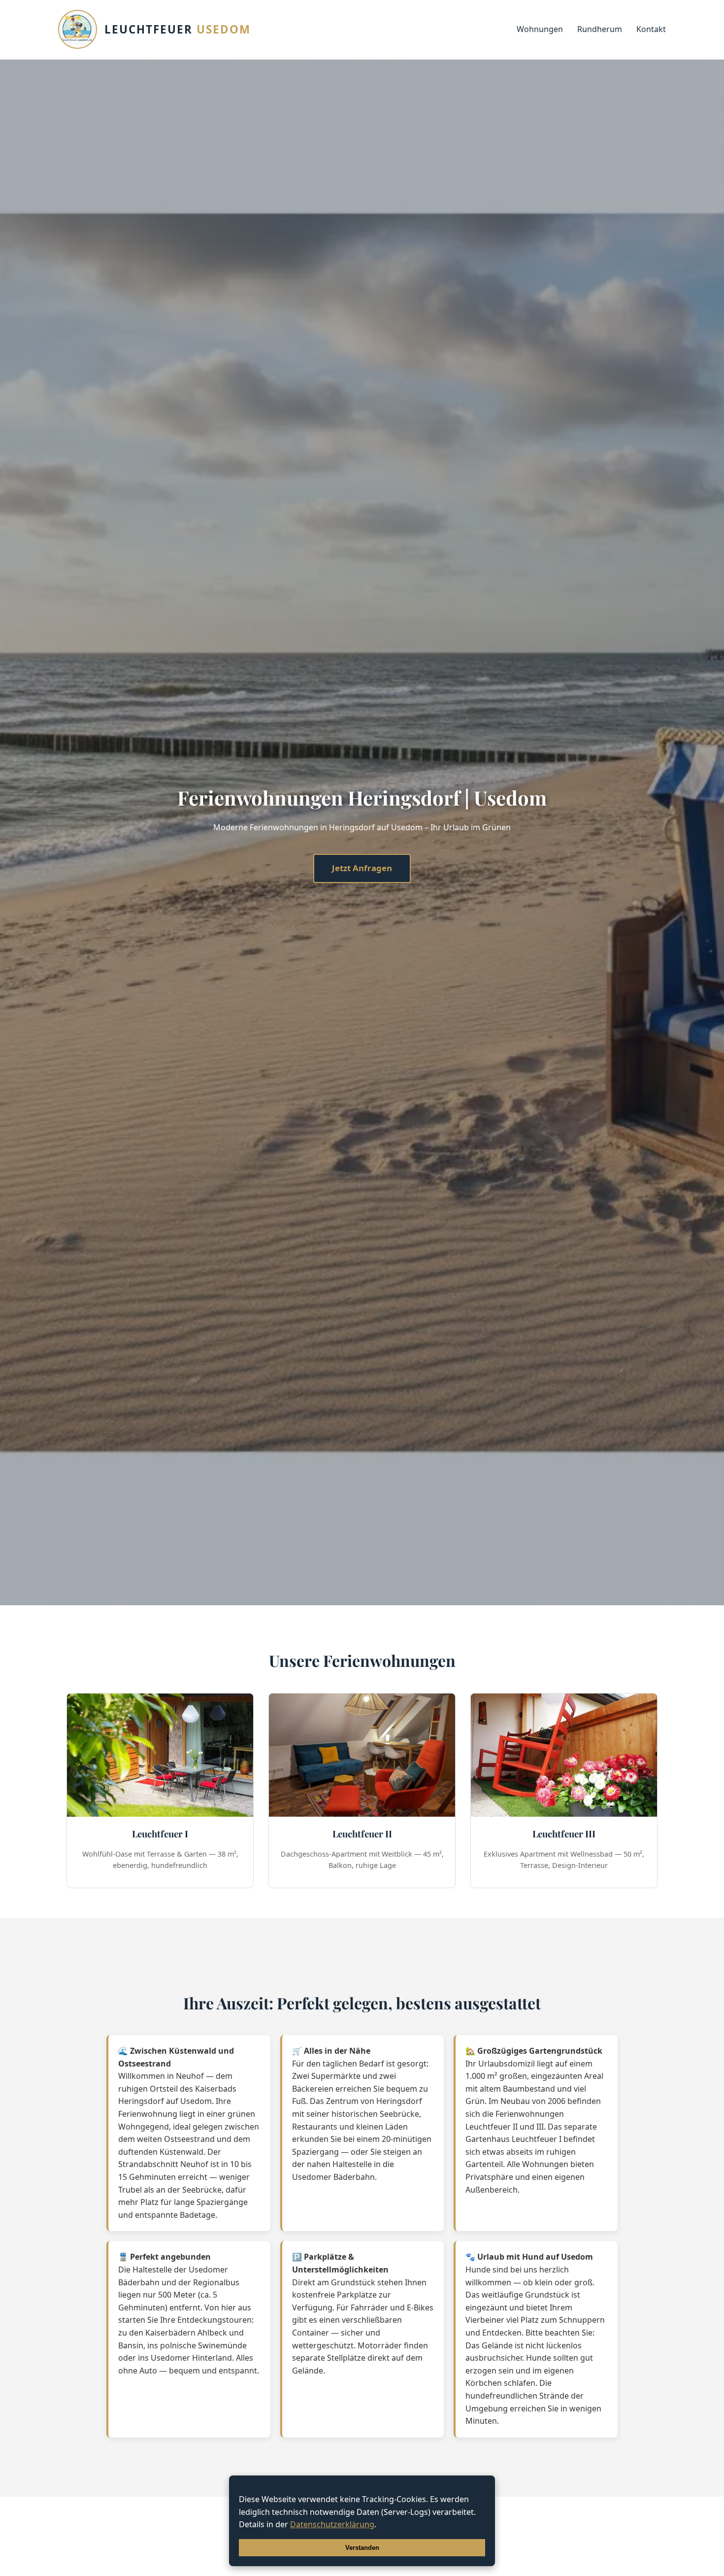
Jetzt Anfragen (362, 868)
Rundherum (600, 29)
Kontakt (651, 29)
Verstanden (362, 2548)
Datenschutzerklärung (332, 2524)
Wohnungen (540, 29)
